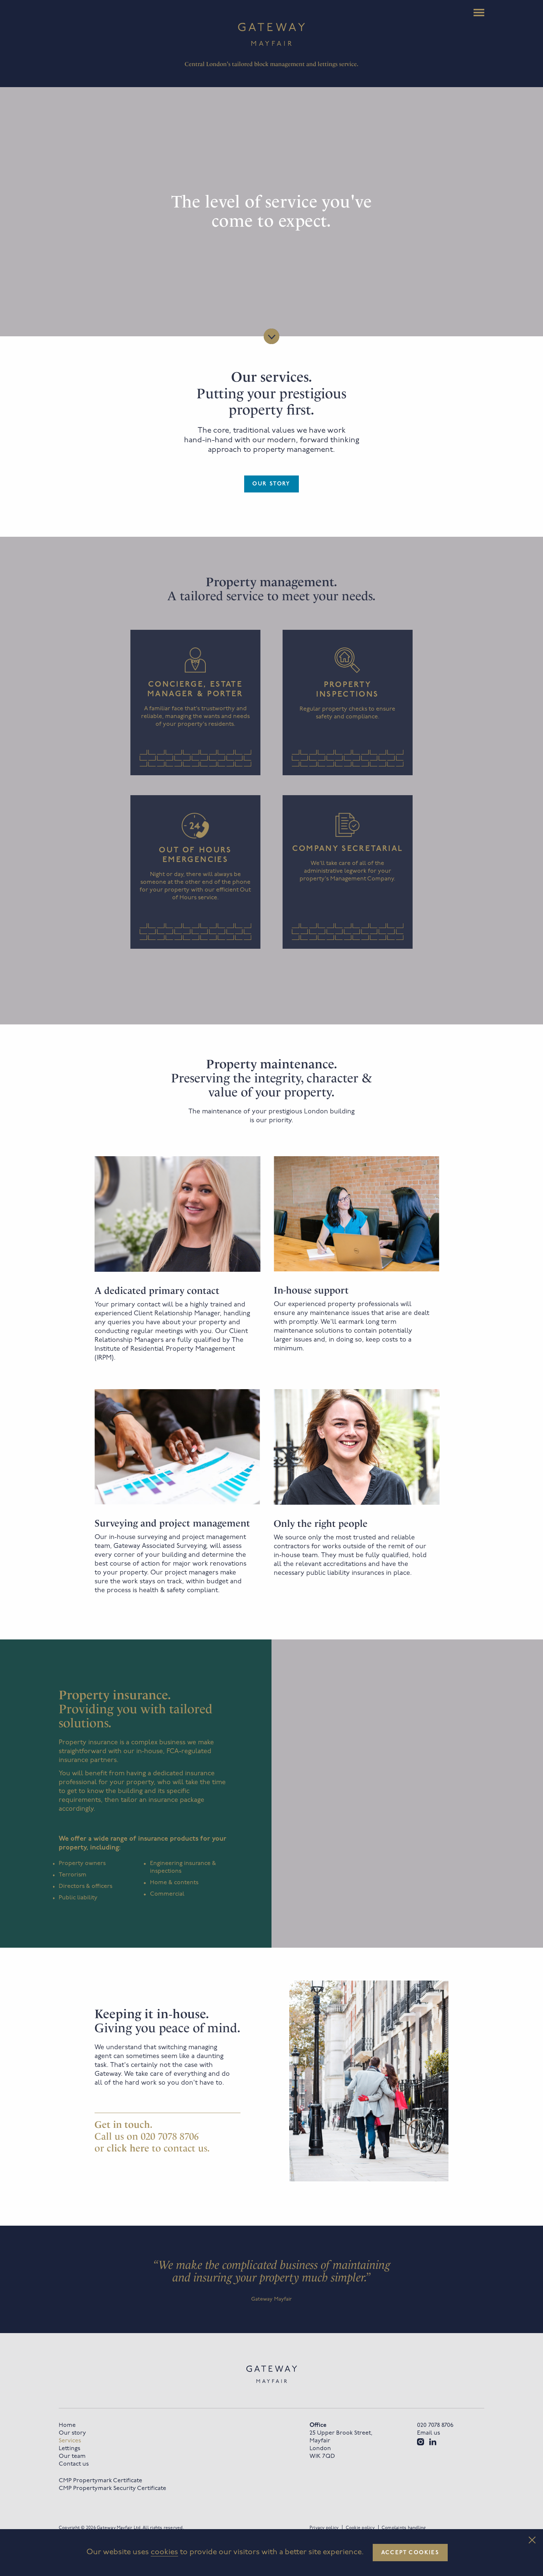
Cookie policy (360, 2528)
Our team (72, 2456)
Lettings (69, 2449)
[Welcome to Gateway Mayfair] (271, 34)
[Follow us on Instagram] (421, 2442)
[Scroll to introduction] (271, 336)
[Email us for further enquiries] (129, 2148)
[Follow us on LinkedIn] (433, 2442)
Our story (271, 484)
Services (70, 2441)
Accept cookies (410, 2553)
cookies (164, 2552)
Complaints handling (404, 2528)
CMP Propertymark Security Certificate (112, 2489)
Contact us (74, 2464)
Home (67, 2425)
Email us (428, 2433)
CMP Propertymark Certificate (100, 2481)
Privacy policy (324, 2528)
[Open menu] (479, 13)
